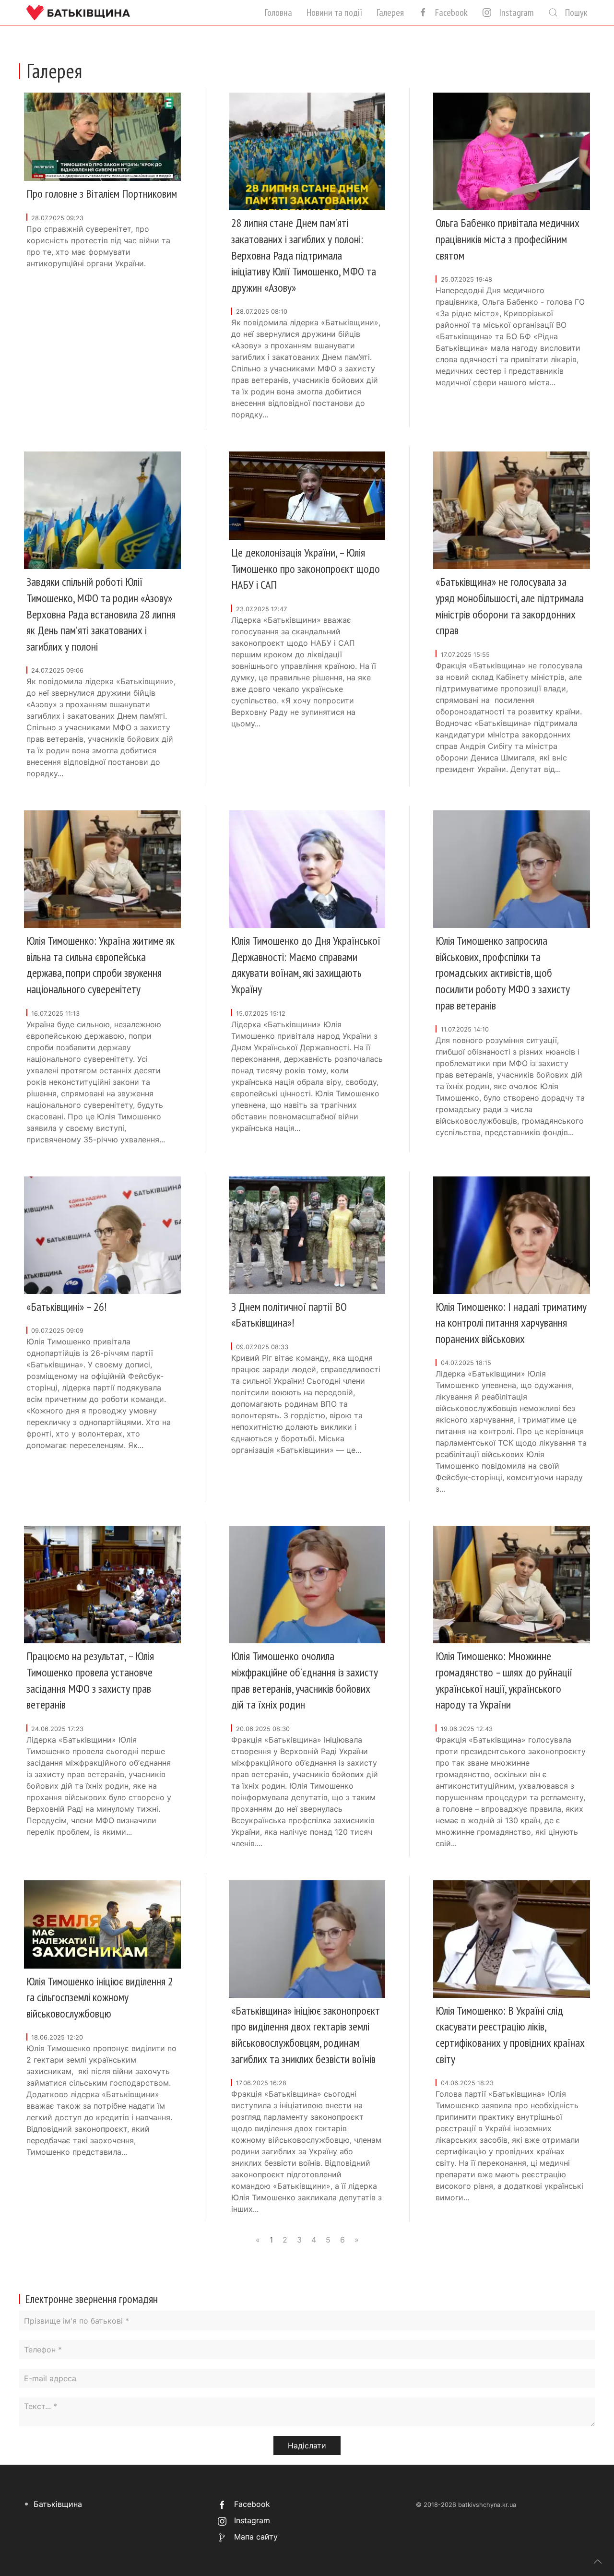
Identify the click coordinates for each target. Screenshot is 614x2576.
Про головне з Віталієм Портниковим (102, 194)
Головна (278, 12)
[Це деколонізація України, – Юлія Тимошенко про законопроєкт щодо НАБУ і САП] (307, 495)
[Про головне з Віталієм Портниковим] (102, 136)
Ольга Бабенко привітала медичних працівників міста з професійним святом (508, 239)
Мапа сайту (255, 2537)
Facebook (451, 12)
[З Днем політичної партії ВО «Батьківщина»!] (307, 1235)
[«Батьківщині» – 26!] (102, 1235)
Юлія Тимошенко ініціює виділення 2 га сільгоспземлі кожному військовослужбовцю (100, 1997)
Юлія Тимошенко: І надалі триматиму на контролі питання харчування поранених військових (511, 1323)
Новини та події (334, 12)
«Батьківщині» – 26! (66, 1307)
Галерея (390, 12)
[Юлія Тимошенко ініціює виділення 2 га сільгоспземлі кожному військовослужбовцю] (102, 1923)
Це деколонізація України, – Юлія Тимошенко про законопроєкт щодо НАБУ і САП (306, 569)
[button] (598, 2562)
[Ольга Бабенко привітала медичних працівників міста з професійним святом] (512, 151)
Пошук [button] (576, 12)
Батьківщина (58, 2504)
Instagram (516, 12)
